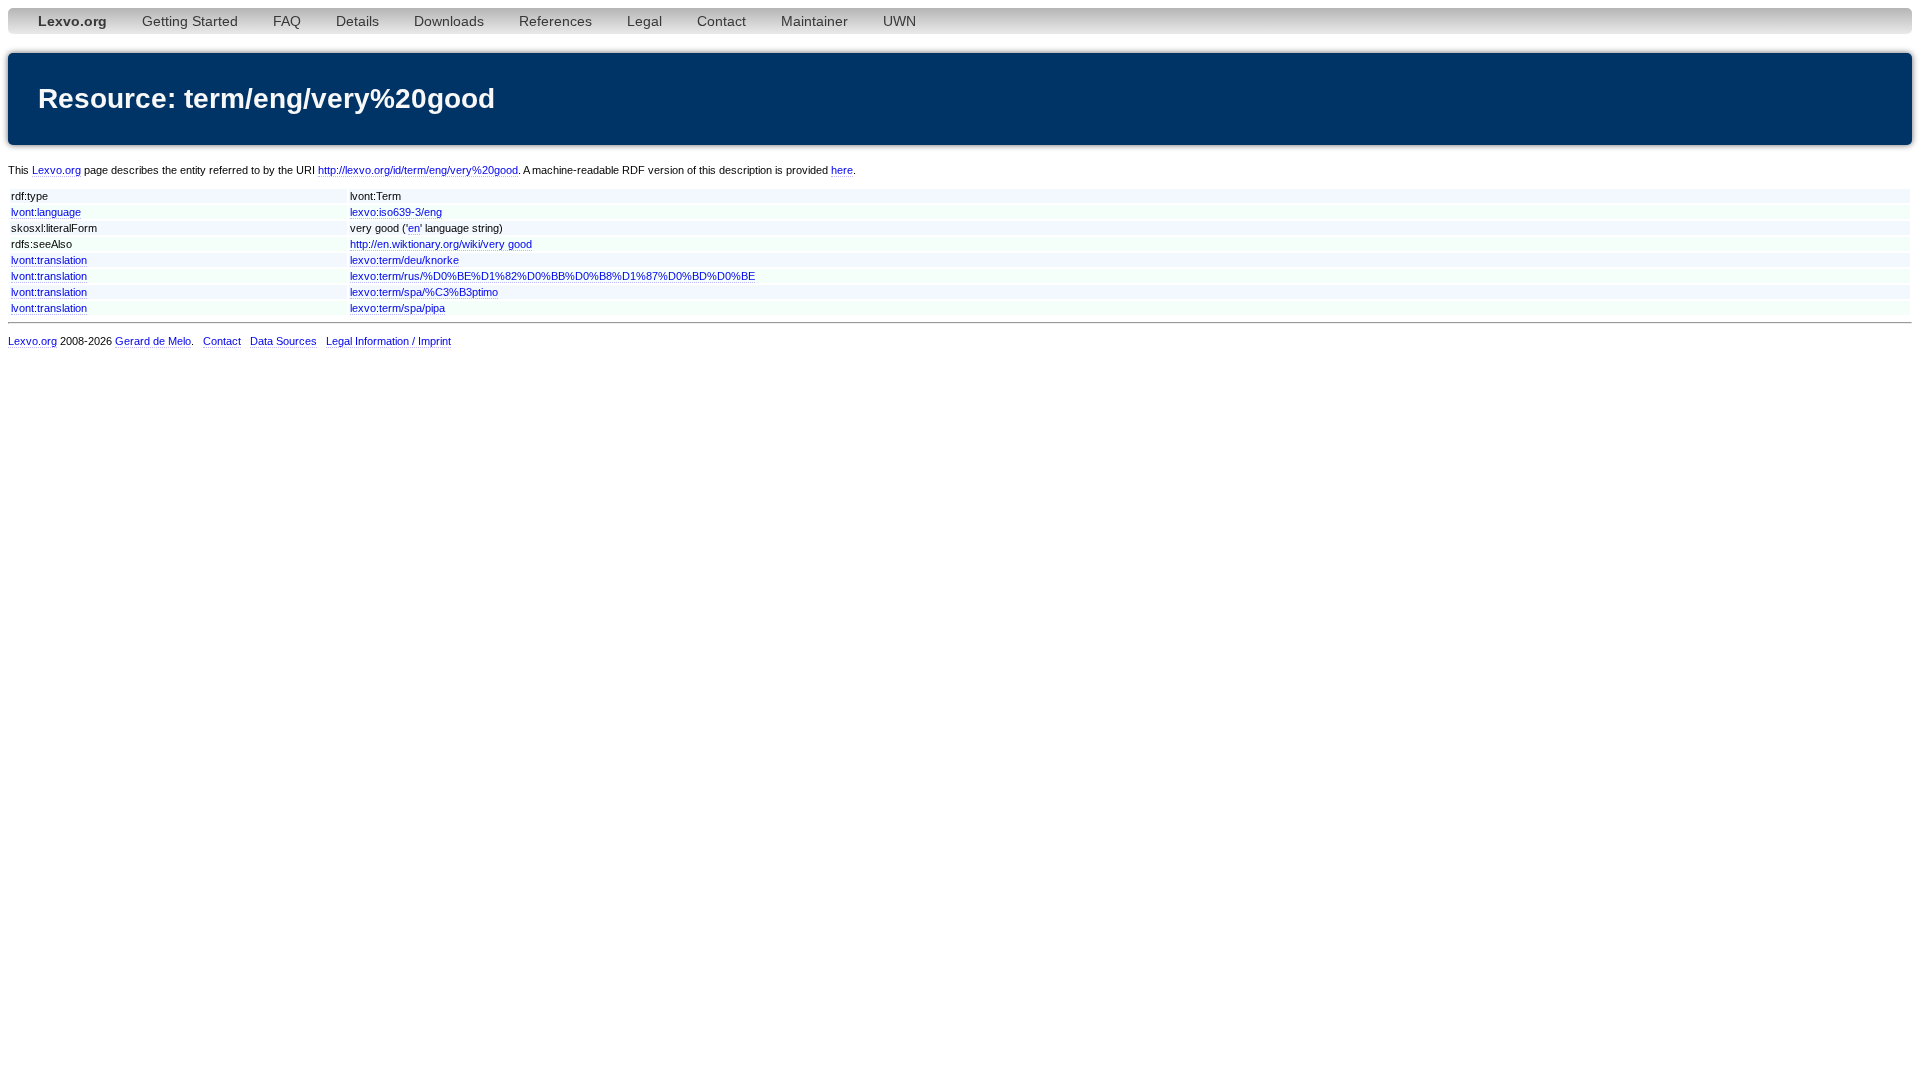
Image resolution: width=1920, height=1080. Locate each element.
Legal (644, 21)
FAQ (287, 21)
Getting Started (190, 21)
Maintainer (814, 21)
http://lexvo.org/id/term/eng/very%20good (418, 170)
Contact (721, 21)
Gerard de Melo (153, 341)
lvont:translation (49, 260)
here (842, 170)
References (555, 21)
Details (357, 21)
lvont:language (46, 212)
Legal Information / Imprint (388, 341)
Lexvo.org (56, 170)
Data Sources (283, 341)
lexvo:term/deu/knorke (404, 260)
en (414, 228)
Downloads (449, 21)
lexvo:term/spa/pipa (397, 308)
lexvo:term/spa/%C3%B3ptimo (424, 292)
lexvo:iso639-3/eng (396, 212)
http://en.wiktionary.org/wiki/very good (441, 244)
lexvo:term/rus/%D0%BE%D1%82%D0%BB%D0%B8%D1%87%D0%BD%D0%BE (552, 276)
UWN (899, 21)
